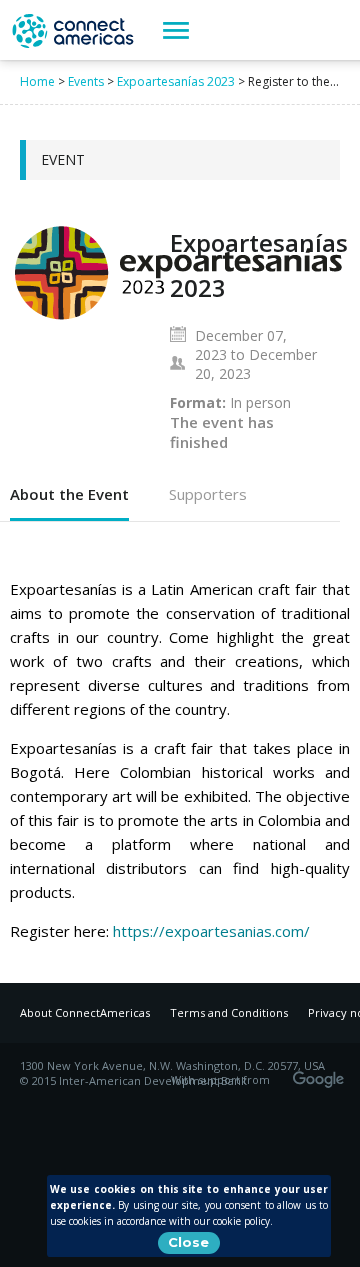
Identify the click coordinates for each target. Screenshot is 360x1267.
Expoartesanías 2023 (176, 81)
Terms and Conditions (229, 1012)
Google (322, 1073)
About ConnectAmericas (85, 1012)
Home (37, 81)
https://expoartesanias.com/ (211, 931)
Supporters (208, 494)
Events (86, 81)
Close (188, 1242)
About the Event (69, 494)
